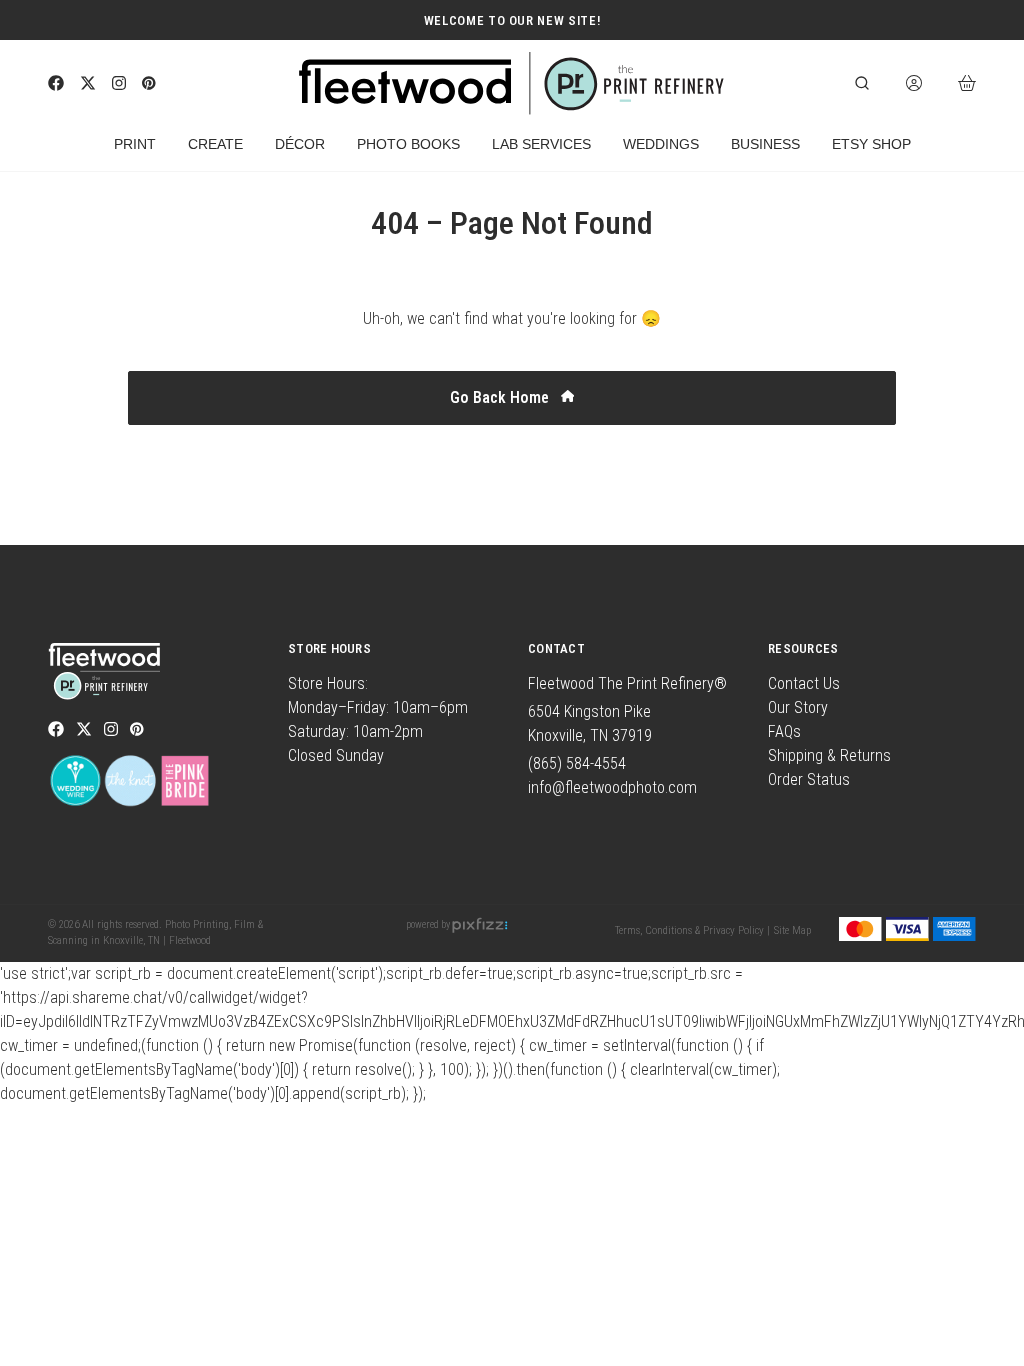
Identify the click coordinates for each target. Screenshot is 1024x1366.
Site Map (792, 930)
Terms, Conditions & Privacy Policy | (692, 930)
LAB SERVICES (541, 144)
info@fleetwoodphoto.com (612, 787)
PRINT (135, 144)
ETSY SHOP (871, 144)
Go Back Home (501, 397)
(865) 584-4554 (577, 763)
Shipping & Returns (829, 755)
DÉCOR (300, 144)
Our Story (798, 707)
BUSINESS (765, 144)
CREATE (215, 144)
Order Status (809, 779)
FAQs (784, 731)
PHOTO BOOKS (408, 144)
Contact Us (804, 683)
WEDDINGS (661, 144)
